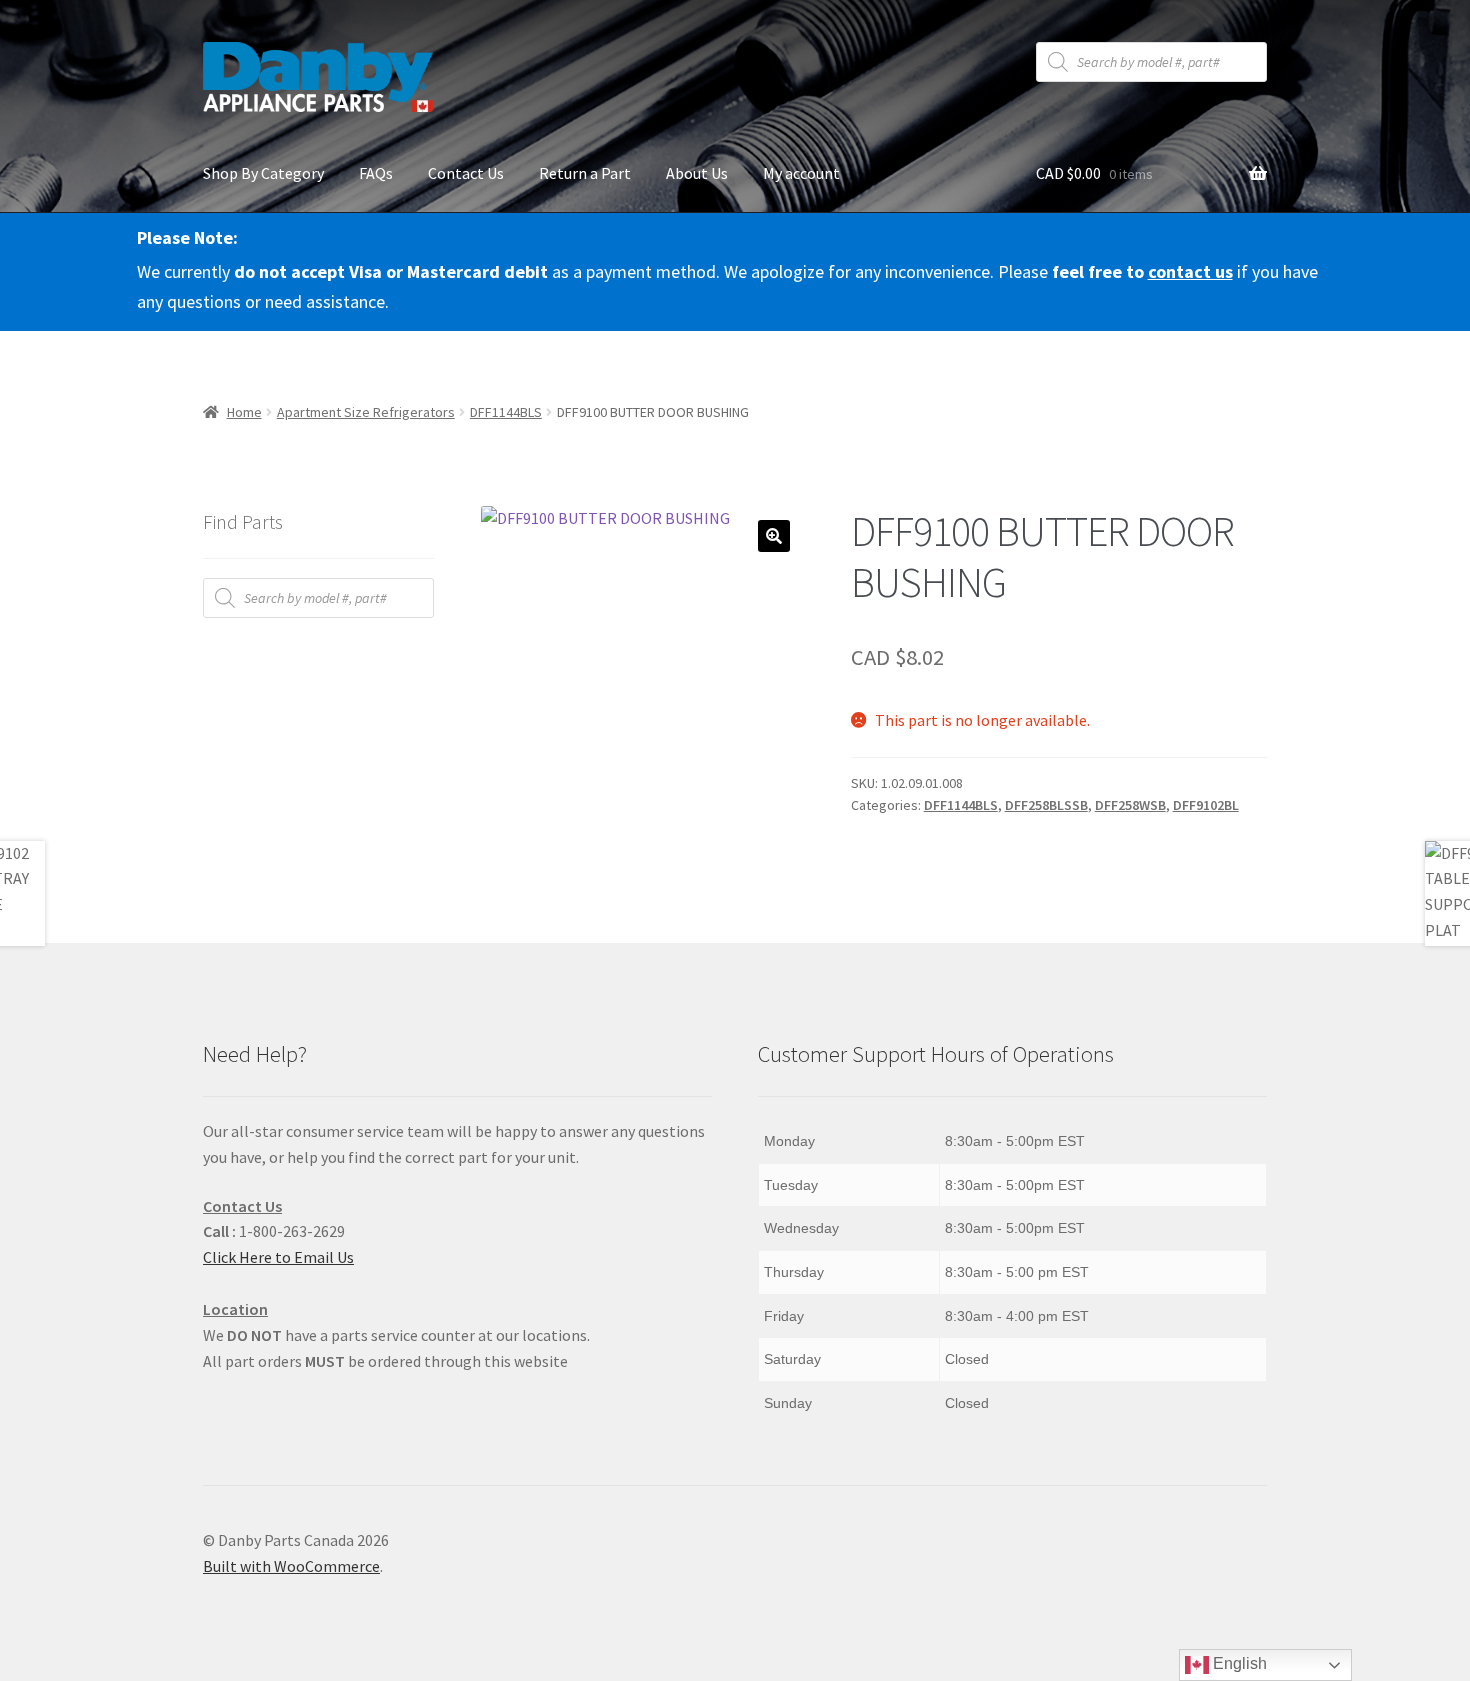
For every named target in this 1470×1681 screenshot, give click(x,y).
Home (244, 412)
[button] (774, 536)
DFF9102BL (1206, 805)
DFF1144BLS (506, 412)
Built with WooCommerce (291, 1566)
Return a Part (585, 173)
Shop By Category (263, 173)
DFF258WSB (1130, 805)
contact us (1190, 271)
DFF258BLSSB (1046, 805)
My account (801, 173)
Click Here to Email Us (278, 1257)
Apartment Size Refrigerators (366, 412)
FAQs (376, 173)
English (1238, 1663)
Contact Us (466, 173)
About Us (697, 173)
